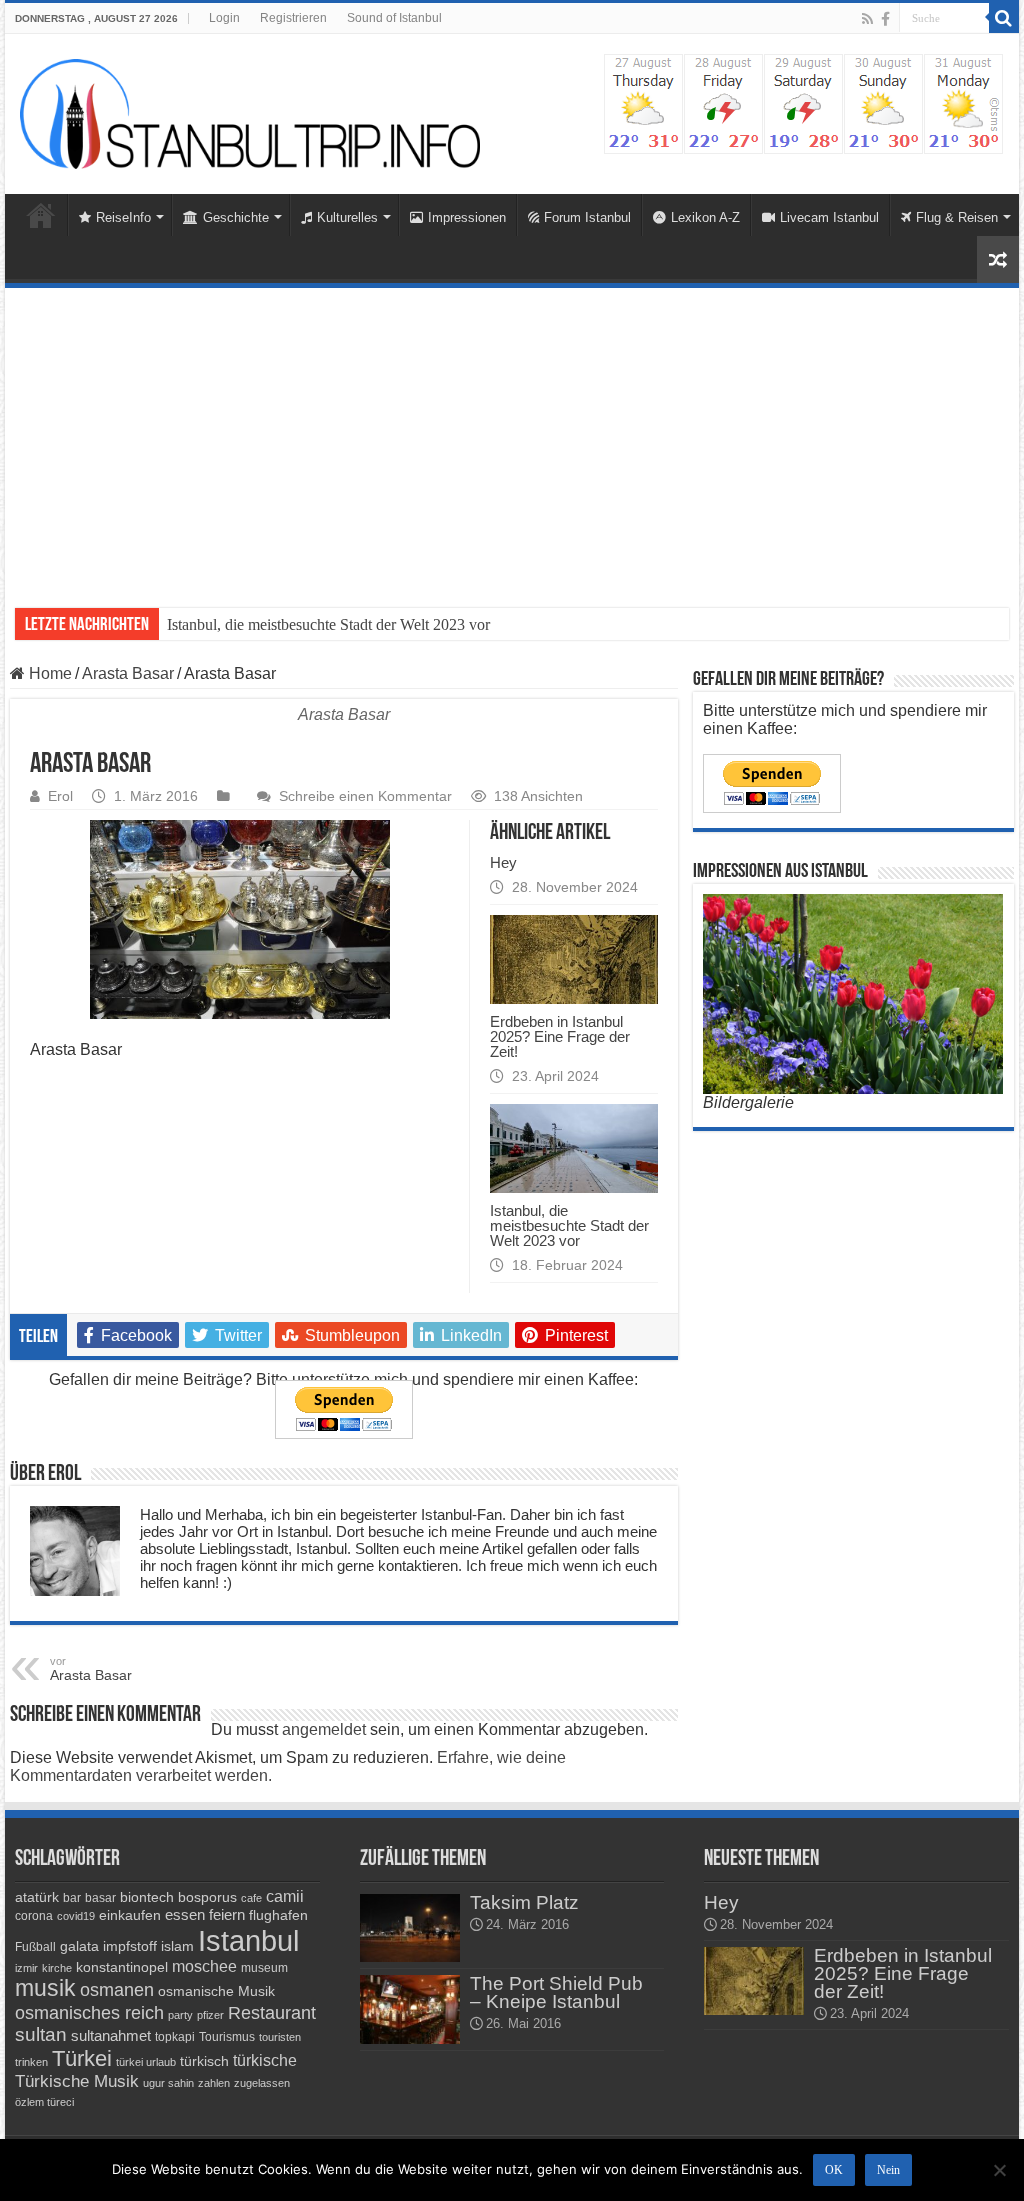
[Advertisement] (512, 438)
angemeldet (324, 1729)
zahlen (214, 2083)
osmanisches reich (89, 2012)
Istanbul (248, 1940)
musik (45, 1988)
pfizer (210, 2015)
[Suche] (1004, 18)
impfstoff (130, 1946)
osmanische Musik (216, 1991)
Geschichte (236, 217)
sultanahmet (111, 2035)
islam (177, 1946)
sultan (41, 2034)
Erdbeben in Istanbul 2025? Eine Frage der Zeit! (560, 1036)
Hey (503, 862)
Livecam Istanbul (829, 217)
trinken (31, 2062)
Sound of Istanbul (394, 18)
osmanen (117, 1990)
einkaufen (130, 1915)
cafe (251, 1898)
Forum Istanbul (587, 217)
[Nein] (999, 2170)
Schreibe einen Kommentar (365, 796)
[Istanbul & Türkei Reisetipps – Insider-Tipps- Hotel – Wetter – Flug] (250, 114)
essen (185, 1914)
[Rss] (867, 19)
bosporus (207, 1897)
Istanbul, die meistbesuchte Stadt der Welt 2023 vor (328, 624)
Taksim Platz (524, 1902)
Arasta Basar (128, 673)
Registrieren (293, 18)
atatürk (37, 1897)
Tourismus (227, 2037)
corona (34, 1916)
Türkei (82, 2058)
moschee (204, 1966)
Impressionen (467, 217)
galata (79, 1946)
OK (834, 2170)
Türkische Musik (77, 2081)
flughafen (278, 1915)
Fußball (35, 1947)
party (180, 2015)
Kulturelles (347, 217)
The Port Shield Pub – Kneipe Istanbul (556, 1992)
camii (285, 1896)
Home (41, 215)
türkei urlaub (146, 2062)
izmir (26, 1968)
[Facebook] (885, 19)
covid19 (76, 1916)
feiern (227, 1914)
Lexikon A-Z (705, 217)
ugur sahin (168, 2083)
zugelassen (262, 2083)
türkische (265, 2060)
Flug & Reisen (957, 217)
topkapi (175, 2037)
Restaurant (272, 2013)
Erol (60, 796)
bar (72, 1898)
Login (224, 18)
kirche (57, 1968)
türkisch (204, 2061)
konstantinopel (122, 1967)
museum (264, 1968)
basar (100, 1898)
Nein (888, 2170)
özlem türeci (44, 2102)
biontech (147, 1897)
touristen (280, 2037)
